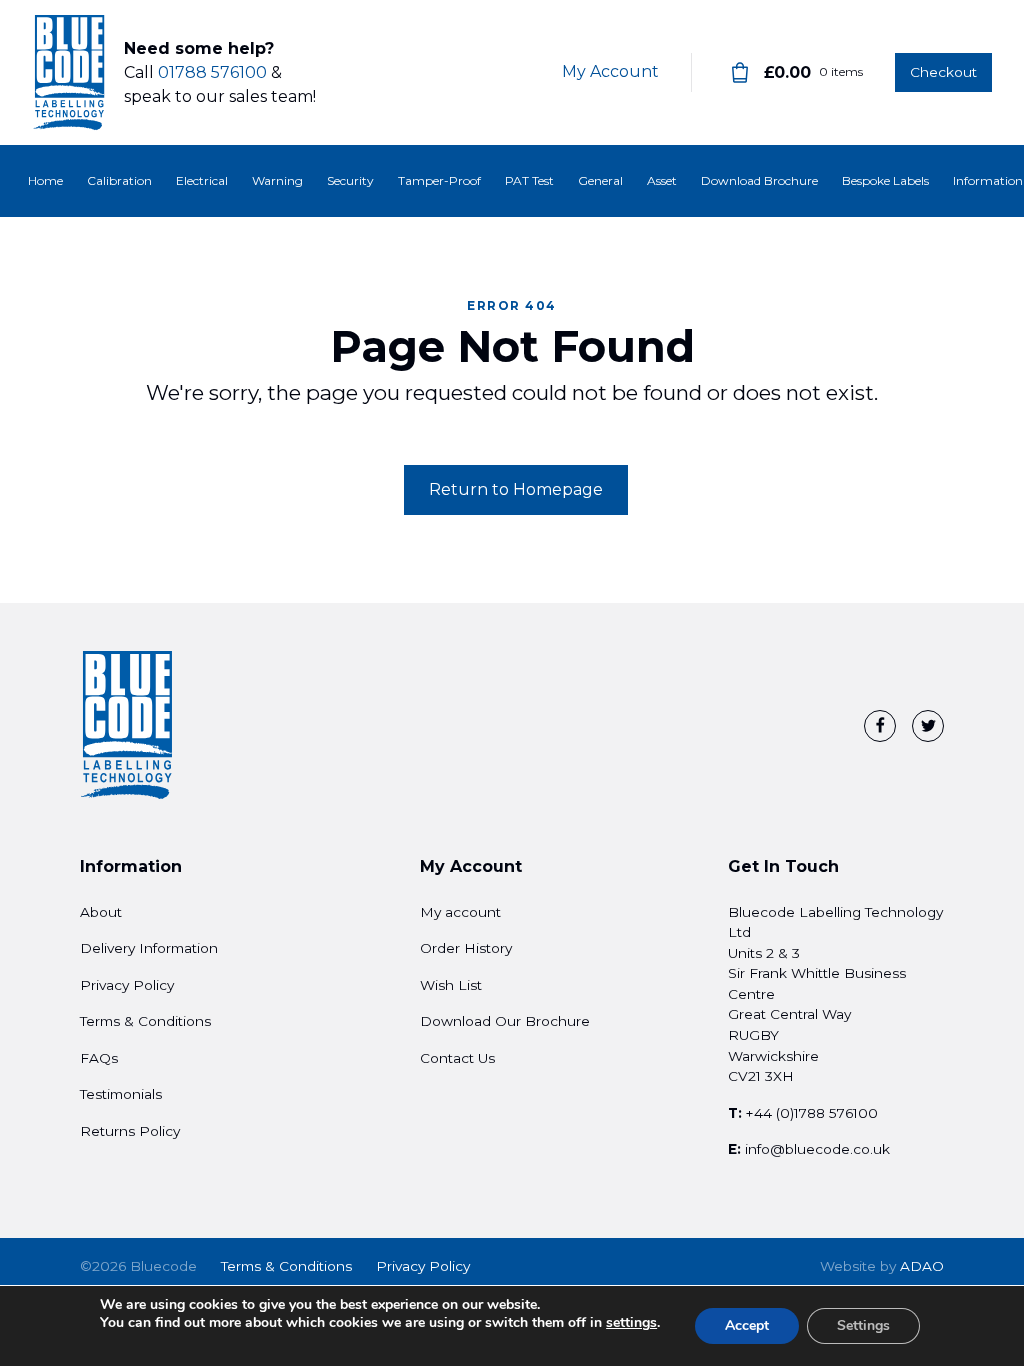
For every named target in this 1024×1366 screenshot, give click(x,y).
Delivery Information (149, 948)
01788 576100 (212, 72)
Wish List (451, 985)
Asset (662, 180)
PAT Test (529, 180)
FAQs (99, 1058)
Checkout (943, 72)
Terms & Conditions (145, 1021)
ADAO (882, 1266)
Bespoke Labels (885, 180)
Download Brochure (759, 180)
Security (350, 180)
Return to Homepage (516, 489)
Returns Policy (130, 1131)
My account (460, 912)
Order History (466, 948)
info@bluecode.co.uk (817, 1149)
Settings (863, 1325)
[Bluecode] (70, 73)
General (600, 180)
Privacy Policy (127, 985)
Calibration (119, 180)
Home (45, 180)
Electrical (202, 180)
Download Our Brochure (505, 1021)
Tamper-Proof (439, 180)
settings (631, 1323)
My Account (610, 71)
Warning (277, 180)
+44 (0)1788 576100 (812, 1113)
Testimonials (121, 1094)
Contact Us (457, 1058)
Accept (747, 1325)
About (101, 912)
